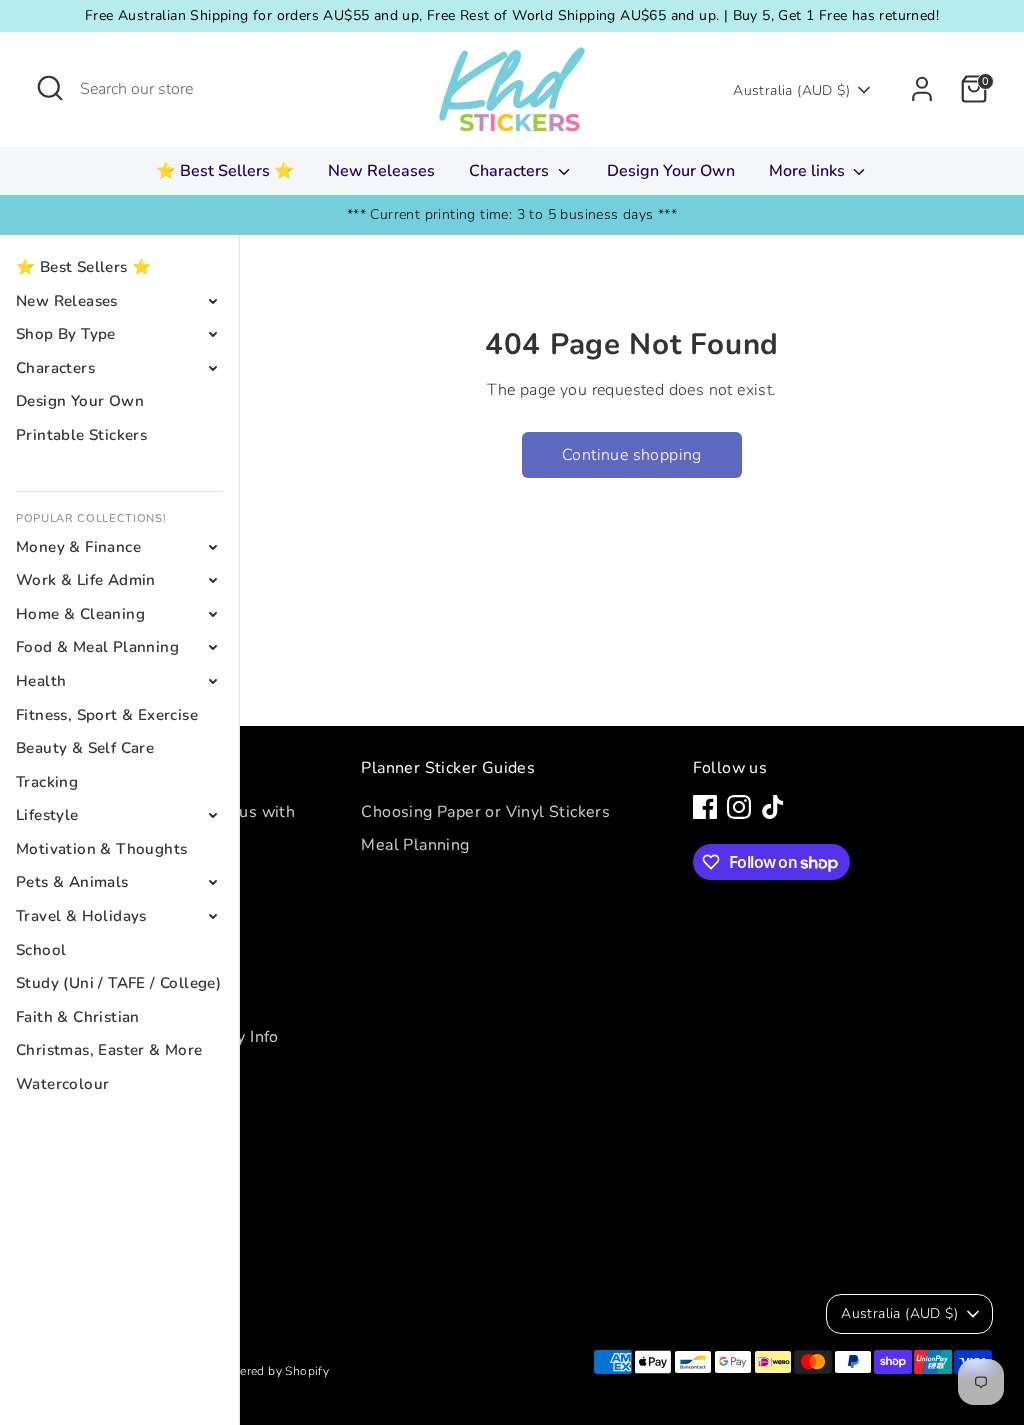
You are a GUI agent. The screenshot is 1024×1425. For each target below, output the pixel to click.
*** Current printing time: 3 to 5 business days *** (512, 214)
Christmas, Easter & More (109, 1050)
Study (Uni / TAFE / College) (118, 983)
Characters (511, 171)
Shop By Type (66, 334)
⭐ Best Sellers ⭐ (225, 171)
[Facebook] (705, 807)
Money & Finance (78, 547)
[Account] (922, 89)
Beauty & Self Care (85, 748)
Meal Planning (415, 845)
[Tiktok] (773, 807)
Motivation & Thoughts (101, 849)
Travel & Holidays (81, 916)
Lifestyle (47, 815)
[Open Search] (50, 88)
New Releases (381, 171)
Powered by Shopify (272, 1371)
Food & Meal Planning (97, 647)
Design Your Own (671, 171)
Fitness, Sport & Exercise (107, 715)
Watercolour (62, 1084)
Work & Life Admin (86, 580)
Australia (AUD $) (791, 90)
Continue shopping (632, 455)
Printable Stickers (81, 435)
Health (41, 681)
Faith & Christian (78, 1017)
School (41, 950)
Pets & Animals (72, 882)
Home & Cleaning (80, 614)
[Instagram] (739, 807)
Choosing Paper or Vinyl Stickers (485, 812)
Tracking (47, 782)
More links (809, 171)
